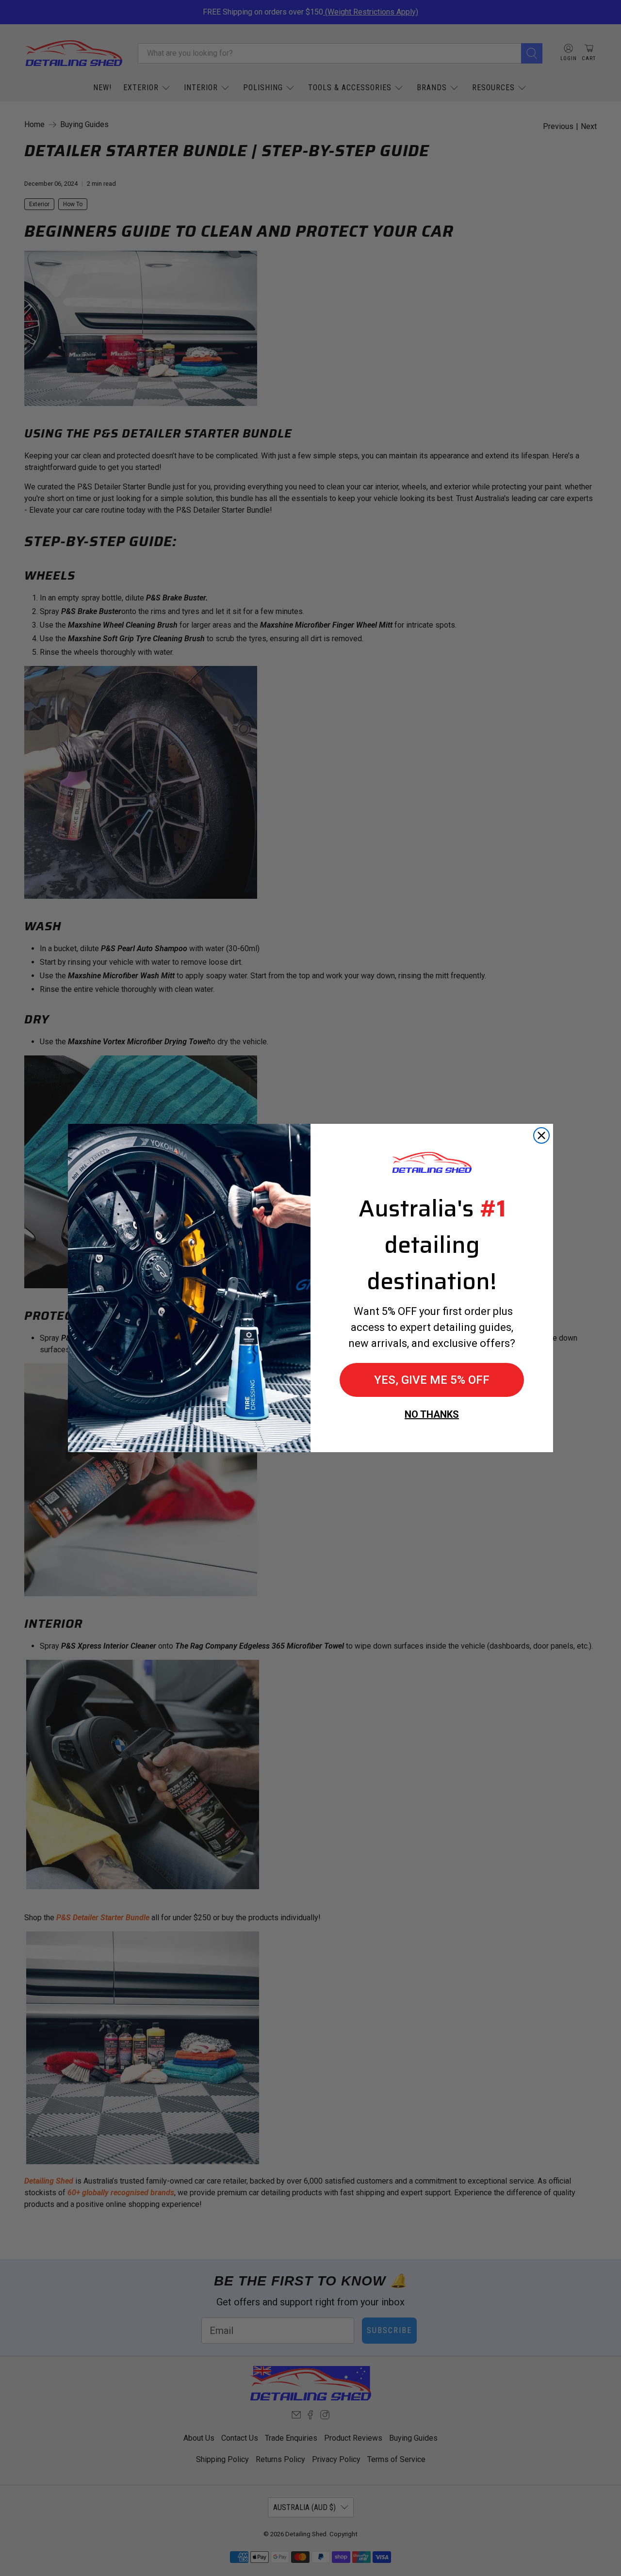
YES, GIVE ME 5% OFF (432, 1380)
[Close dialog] (541, 1135)
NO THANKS (432, 1414)
